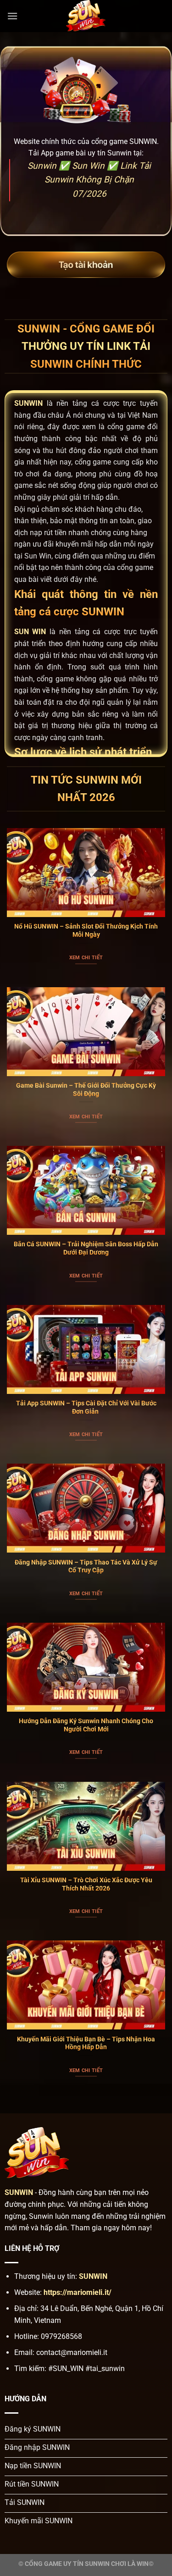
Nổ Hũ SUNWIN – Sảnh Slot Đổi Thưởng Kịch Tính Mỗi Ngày (86, 930)
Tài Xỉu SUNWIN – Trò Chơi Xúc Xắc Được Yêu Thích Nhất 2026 (86, 1884)
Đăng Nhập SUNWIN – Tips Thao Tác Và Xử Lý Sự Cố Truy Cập (86, 1566)
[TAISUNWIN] (86, 16)
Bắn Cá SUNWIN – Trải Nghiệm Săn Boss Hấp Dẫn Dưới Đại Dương (86, 1248)
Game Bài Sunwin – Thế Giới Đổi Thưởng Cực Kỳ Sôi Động (86, 1089)
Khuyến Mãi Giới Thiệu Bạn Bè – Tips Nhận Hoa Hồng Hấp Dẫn (86, 2043)
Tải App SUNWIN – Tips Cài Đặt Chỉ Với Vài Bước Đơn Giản (86, 1407)
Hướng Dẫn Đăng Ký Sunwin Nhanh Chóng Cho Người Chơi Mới (86, 1725)
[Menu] (12, 16)
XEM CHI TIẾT (86, 958)
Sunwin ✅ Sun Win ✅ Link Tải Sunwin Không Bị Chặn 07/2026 (89, 180)
